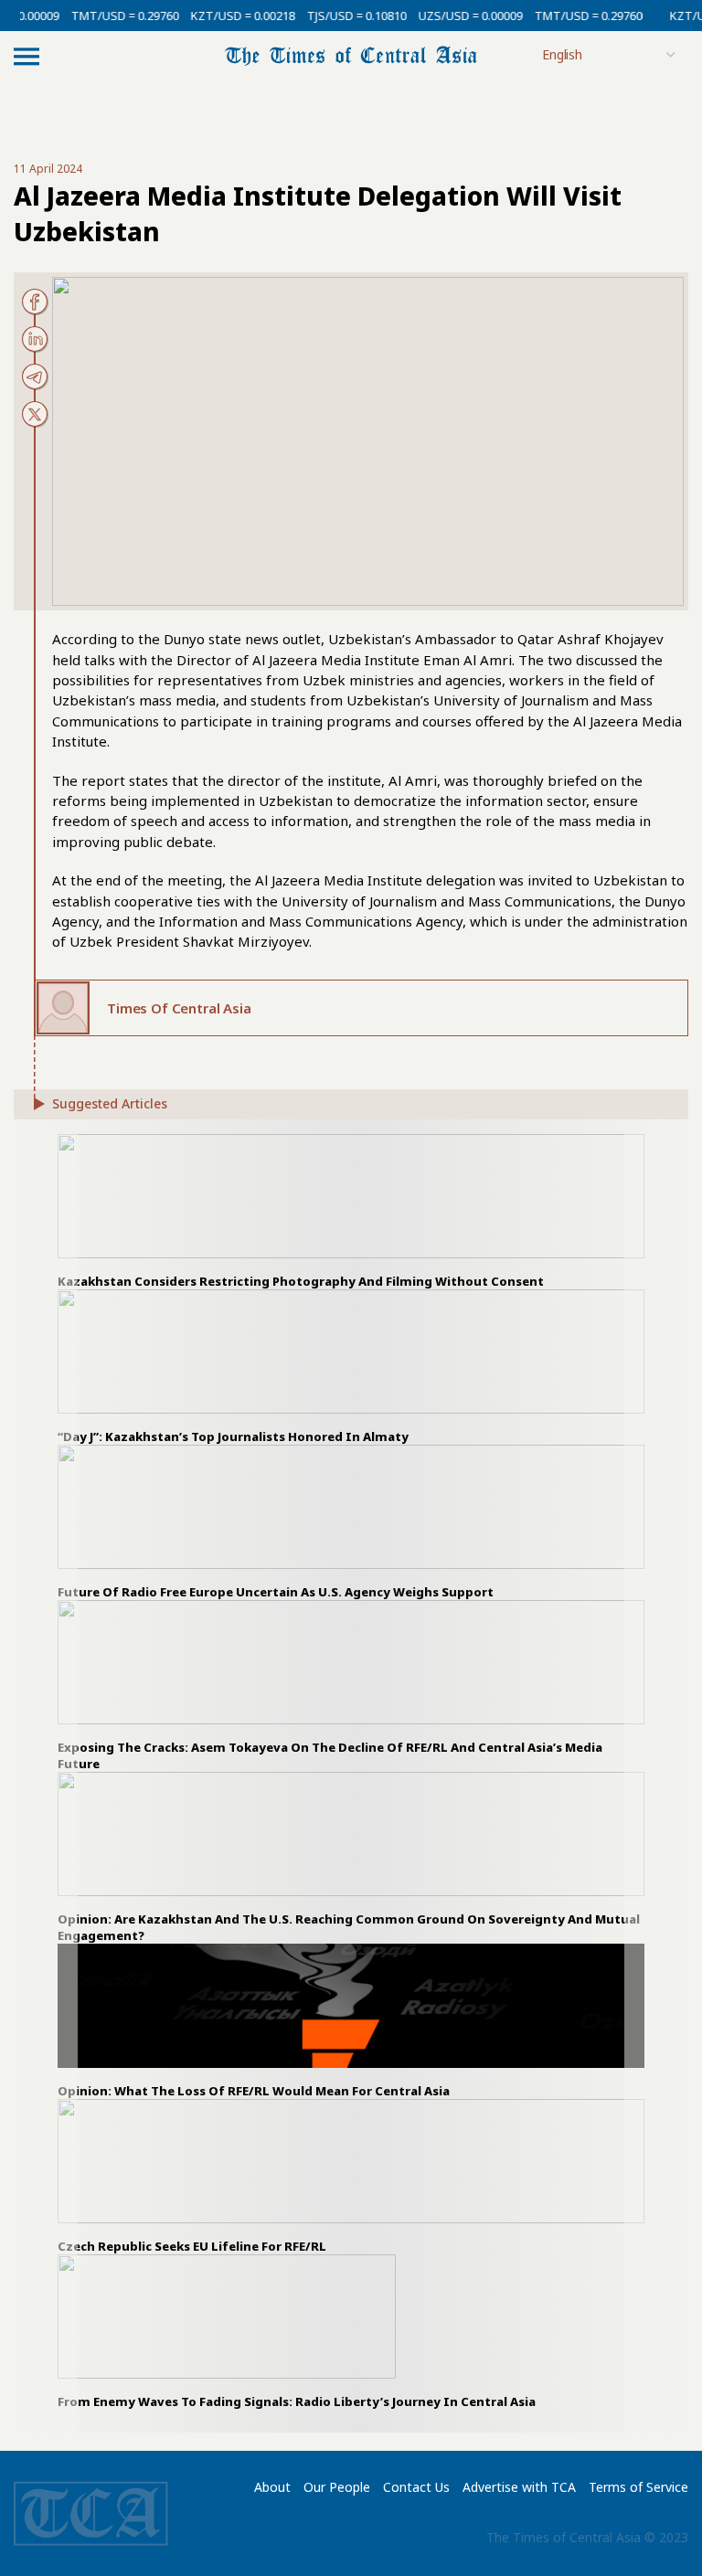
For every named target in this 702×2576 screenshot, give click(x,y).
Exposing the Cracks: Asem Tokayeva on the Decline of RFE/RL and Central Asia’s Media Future (330, 1755)
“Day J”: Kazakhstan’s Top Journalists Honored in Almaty (233, 1436)
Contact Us (416, 2487)
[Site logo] (351, 54)
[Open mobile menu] (27, 56)
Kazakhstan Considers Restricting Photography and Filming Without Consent (301, 1281)
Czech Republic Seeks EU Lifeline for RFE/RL (192, 2246)
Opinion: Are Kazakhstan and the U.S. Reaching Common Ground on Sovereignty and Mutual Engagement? (349, 1927)
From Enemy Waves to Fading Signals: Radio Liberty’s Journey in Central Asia (297, 2401)
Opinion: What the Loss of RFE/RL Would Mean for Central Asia (254, 2091)
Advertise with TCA (519, 2487)
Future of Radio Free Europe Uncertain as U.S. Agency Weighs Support (276, 1592)
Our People (337, 2487)
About (272, 2487)
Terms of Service (638, 2487)
